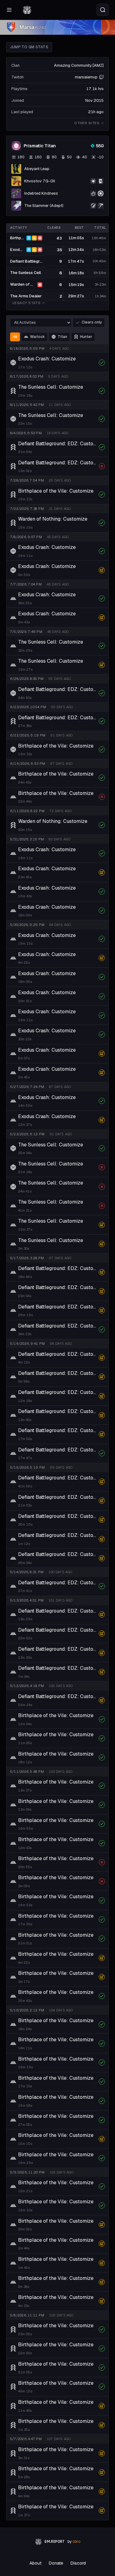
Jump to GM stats (29, 47)
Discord (78, 2563)
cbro (76, 2542)
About (35, 2563)
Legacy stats (27, 303)
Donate (56, 2563)
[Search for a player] (103, 10)
